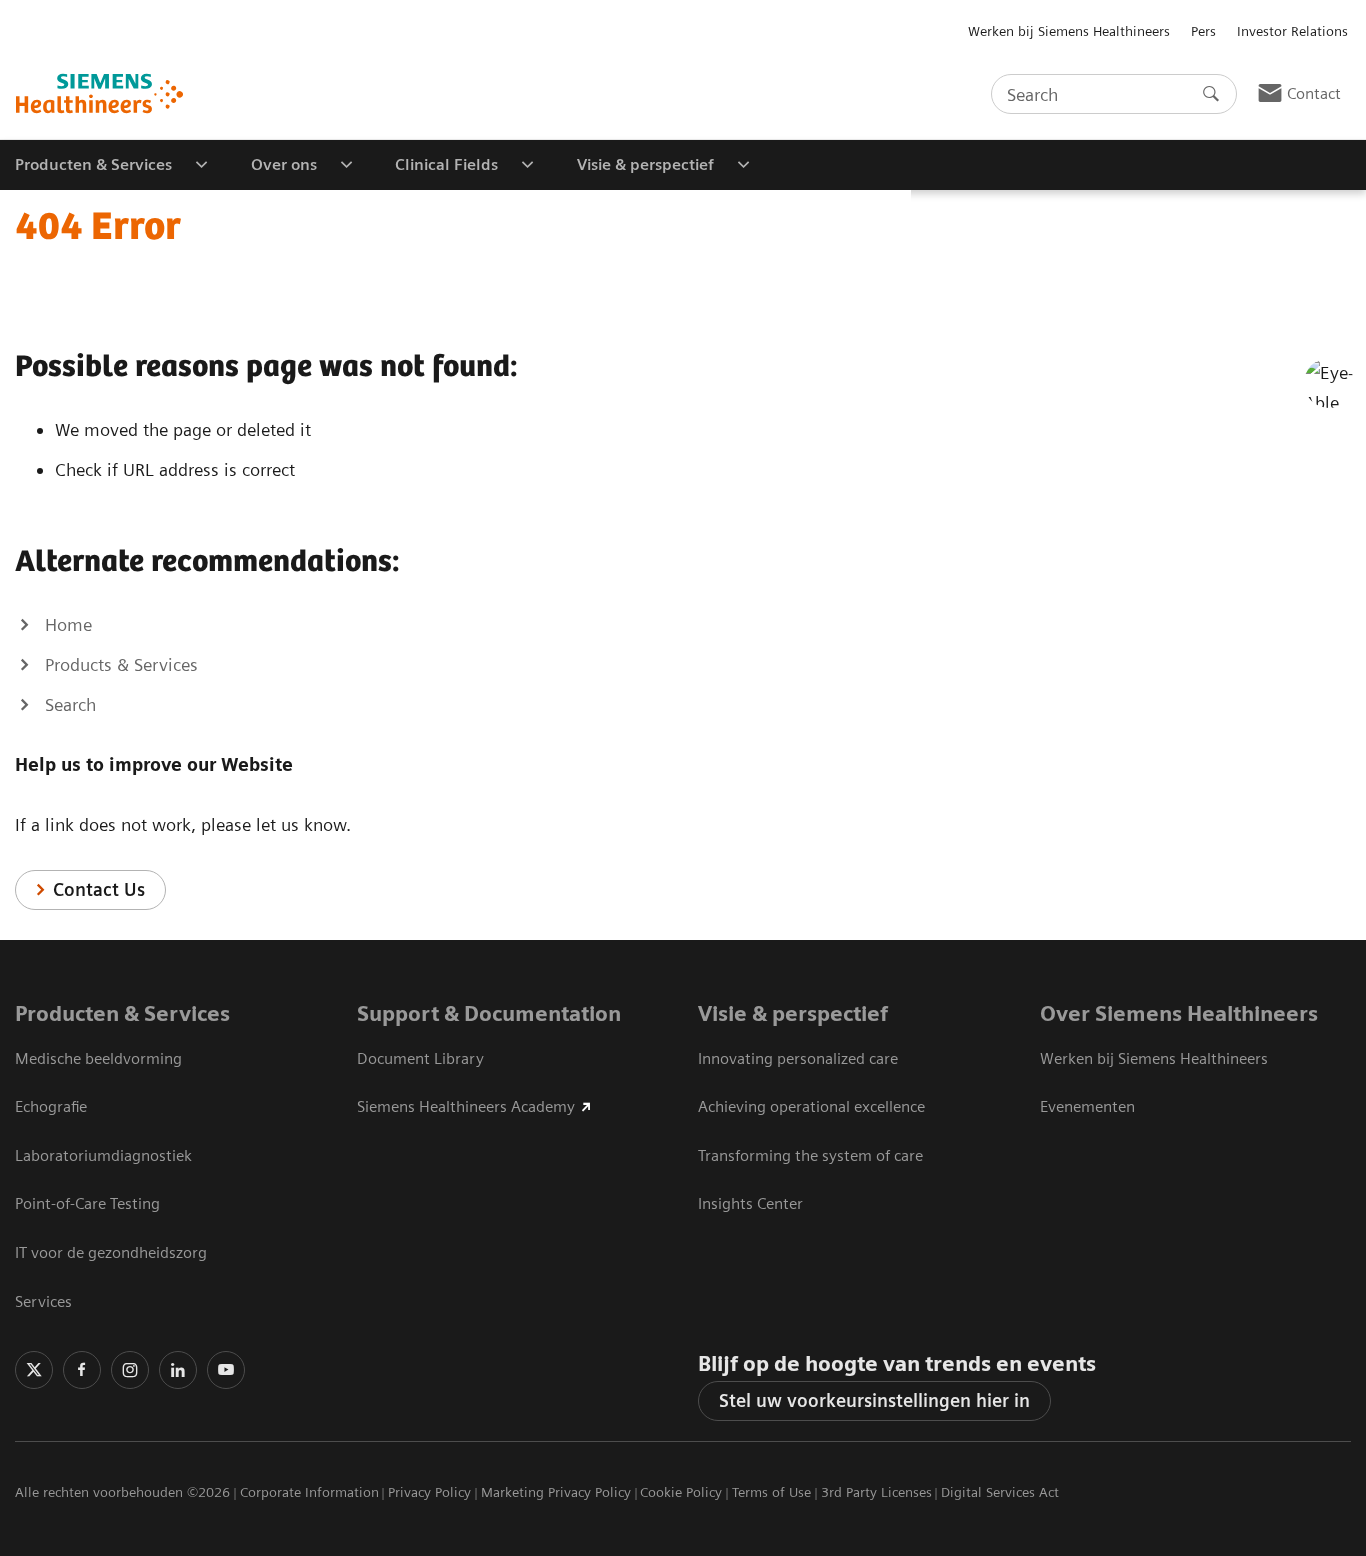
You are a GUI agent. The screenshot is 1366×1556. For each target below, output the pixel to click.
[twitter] (34, 1370)
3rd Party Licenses (876, 1492)
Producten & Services (122, 1013)
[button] (1329, 383)
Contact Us (99, 889)
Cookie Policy (681, 1492)
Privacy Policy (429, 1492)
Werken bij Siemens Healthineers (1069, 31)
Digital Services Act (1000, 1492)
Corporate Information (309, 1492)
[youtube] (226, 1370)
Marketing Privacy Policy (556, 1492)
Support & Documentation (489, 1013)
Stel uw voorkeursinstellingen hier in (874, 1400)
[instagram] (130, 1370)
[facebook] (82, 1370)
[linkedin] (178, 1370)
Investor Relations (1292, 31)
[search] (1211, 94)
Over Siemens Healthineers (1179, 1013)
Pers (1203, 31)
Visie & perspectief (793, 1013)
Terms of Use (771, 1492)
